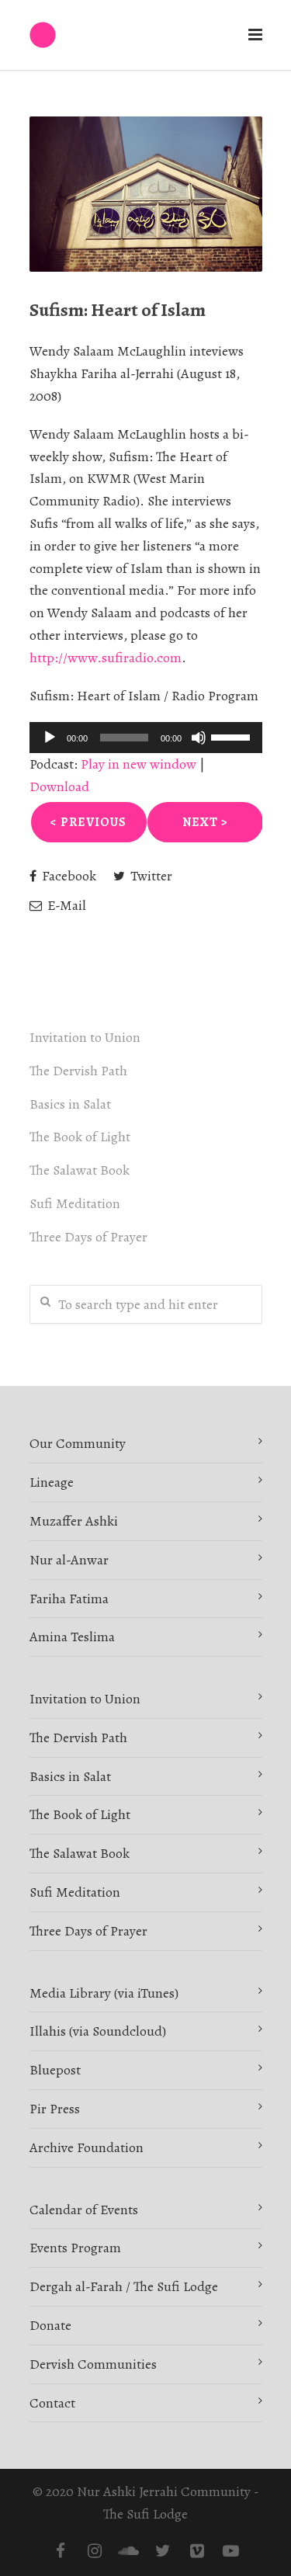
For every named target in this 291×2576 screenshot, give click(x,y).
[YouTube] (231, 2551)
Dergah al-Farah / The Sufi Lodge (124, 2286)
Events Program (75, 2248)
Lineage (52, 1482)
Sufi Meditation (75, 1203)
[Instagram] (95, 2551)
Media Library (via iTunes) (104, 1993)
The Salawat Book (80, 1170)
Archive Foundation (87, 2147)
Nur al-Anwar (69, 1560)
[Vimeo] (197, 2551)
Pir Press (55, 2109)
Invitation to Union (85, 1037)
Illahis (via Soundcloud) (98, 2031)
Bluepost (55, 2070)
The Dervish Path (78, 1071)
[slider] (233, 736)
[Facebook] (61, 2551)
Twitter (150, 876)
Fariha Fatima (69, 1599)
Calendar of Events (84, 2210)
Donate (50, 2325)
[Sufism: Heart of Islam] (146, 194)
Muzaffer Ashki (74, 1521)
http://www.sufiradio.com (106, 658)
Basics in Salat (70, 1104)
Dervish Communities (93, 2364)
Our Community (78, 1443)
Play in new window (139, 764)
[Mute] (199, 738)
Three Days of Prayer (88, 1237)
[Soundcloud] (129, 2551)
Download (59, 786)
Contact (52, 2403)
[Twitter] (163, 2551)
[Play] (50, 738)
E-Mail (65, 905)
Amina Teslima (72, 1637)
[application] (146, 738)
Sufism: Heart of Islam (118, 310)
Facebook (68, 876)
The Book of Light (80, 1137)
